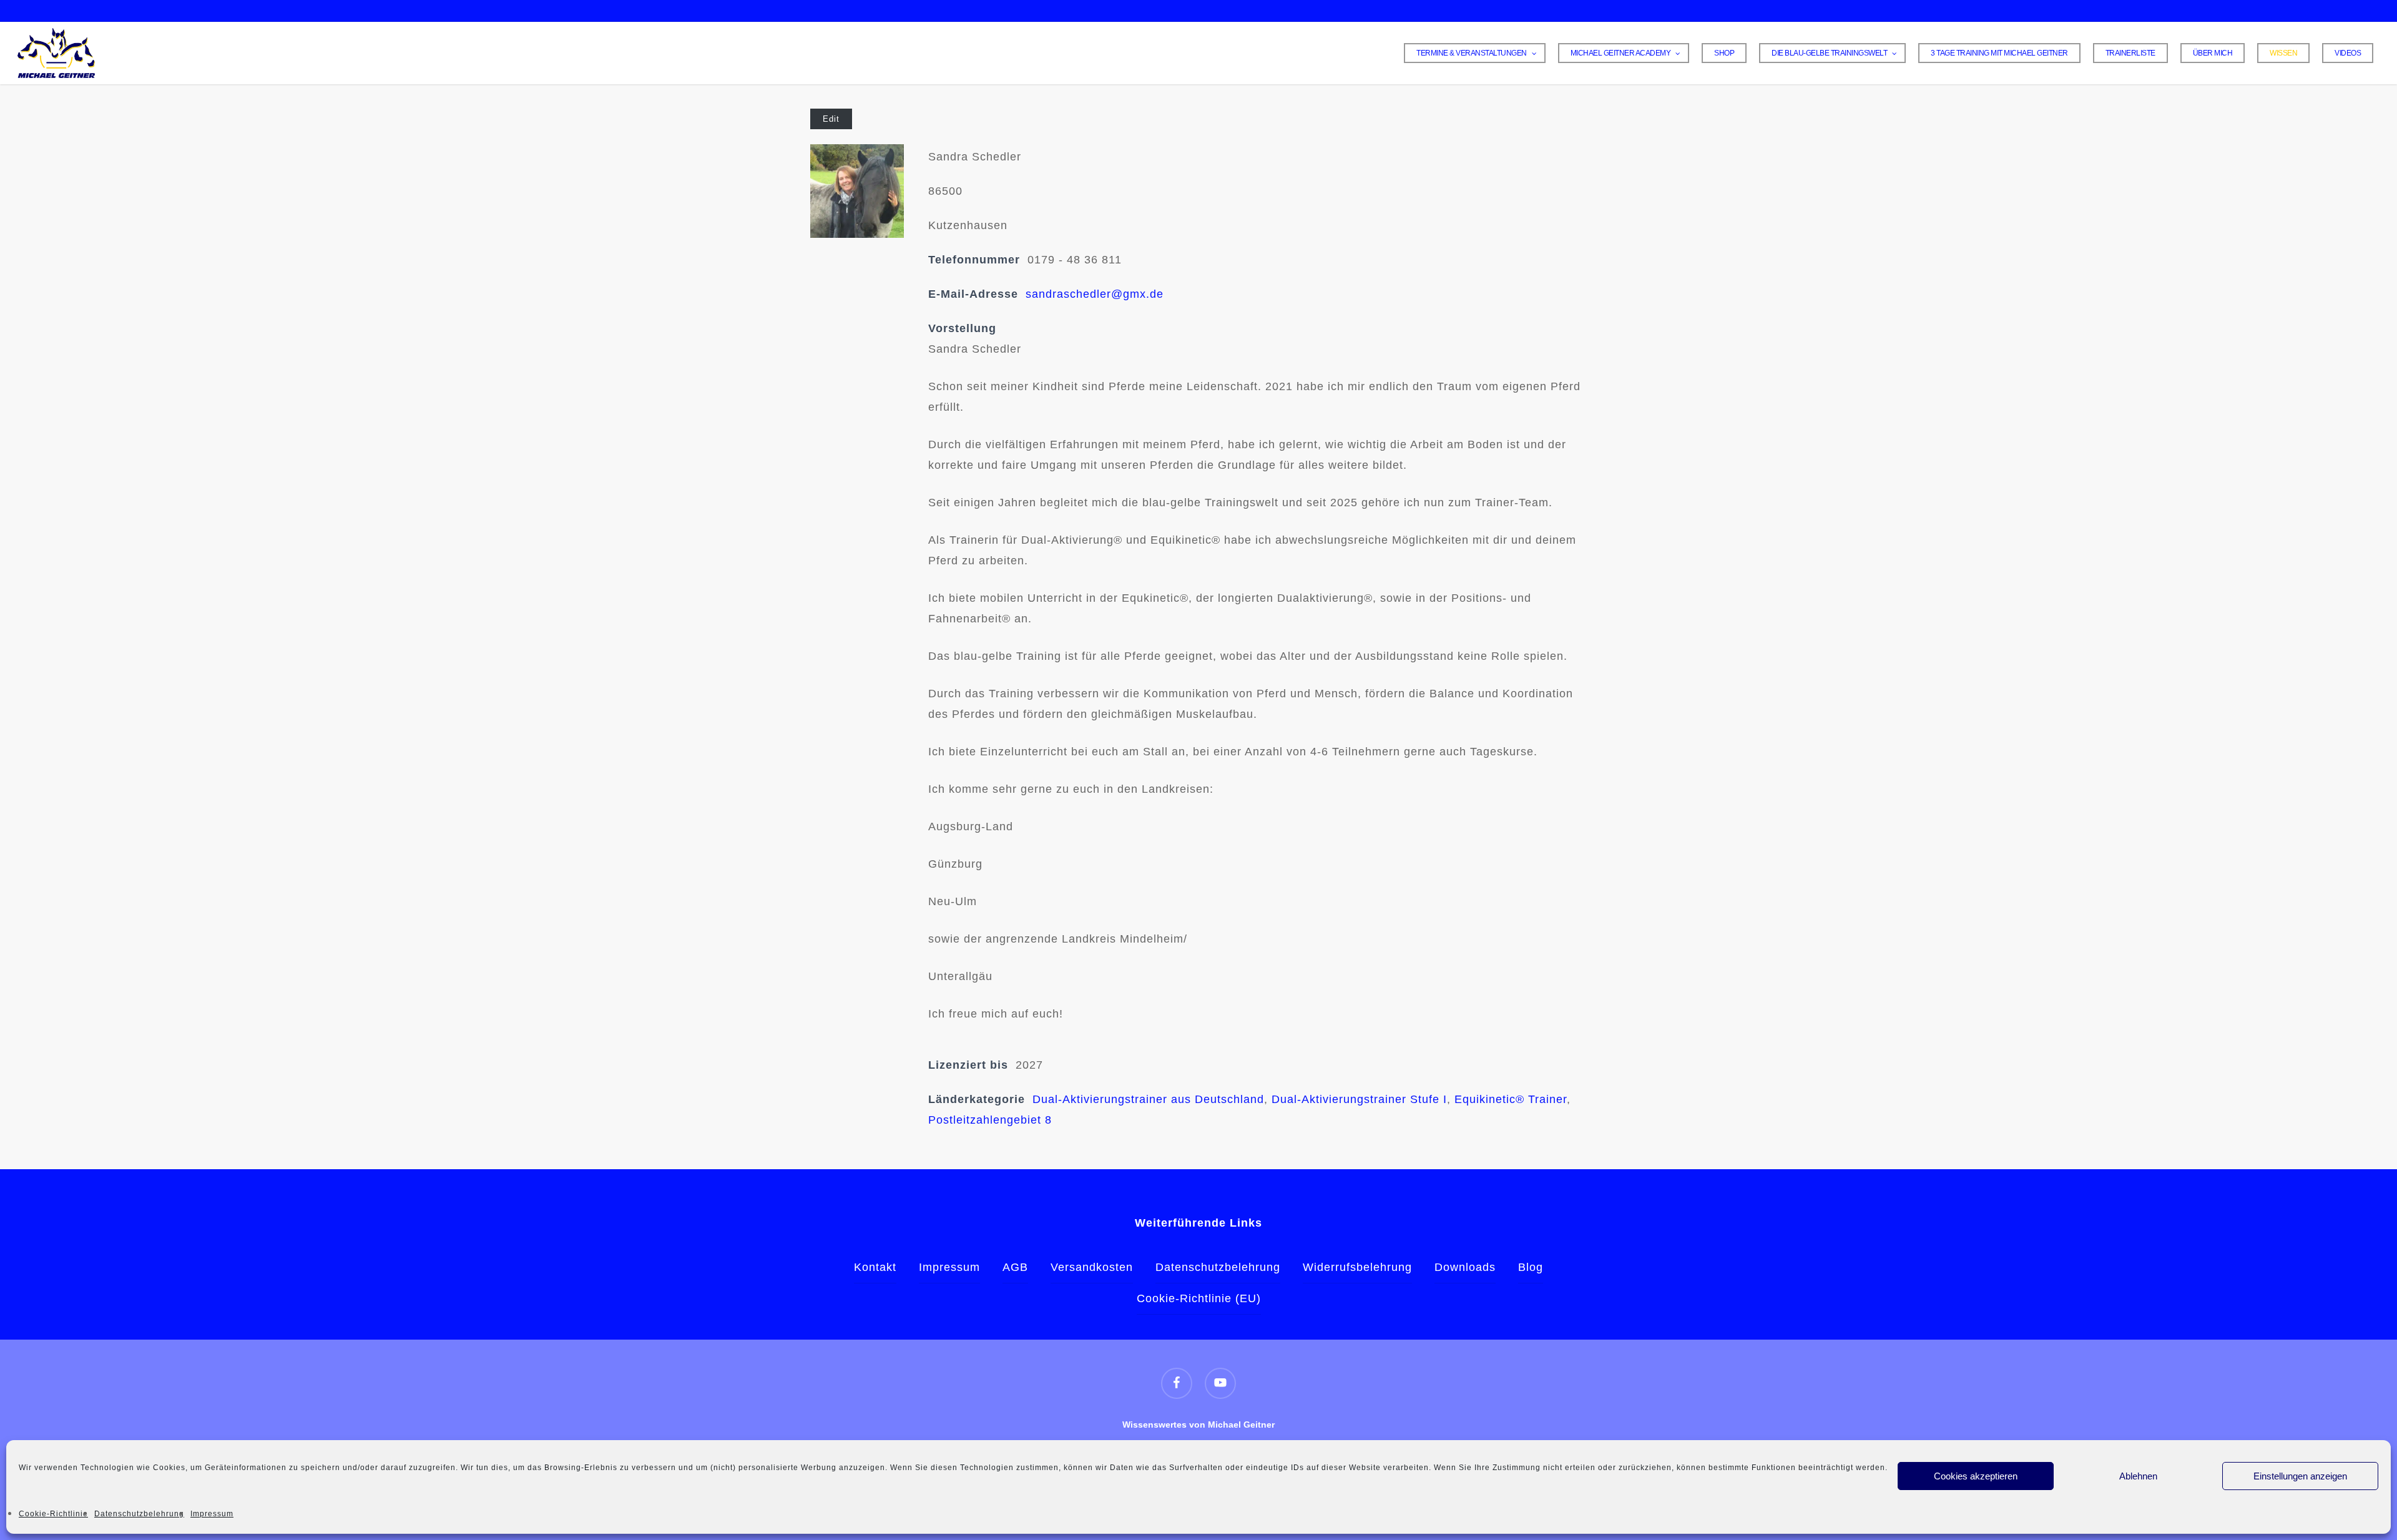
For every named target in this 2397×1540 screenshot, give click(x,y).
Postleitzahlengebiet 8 (990, 1120)
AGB (1015, 1267)
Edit (831, 119)
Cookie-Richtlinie (53, 1514)
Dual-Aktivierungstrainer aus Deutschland (1148, 1099)
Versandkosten (1092, 1267)
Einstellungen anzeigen (2300, 1476)
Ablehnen (2138, 1476)
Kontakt (875, 1267)
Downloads (1465, 1267)
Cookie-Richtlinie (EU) (1199, 1298)
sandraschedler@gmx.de (1095, 294)
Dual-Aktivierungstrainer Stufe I (1359, 1099)
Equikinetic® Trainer (1511, 1099)
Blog (1531, 1267)
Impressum (212, 1514)
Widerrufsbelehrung (1357, 1267)
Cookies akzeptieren (1976, 1476)
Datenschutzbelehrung (139, 1514)
